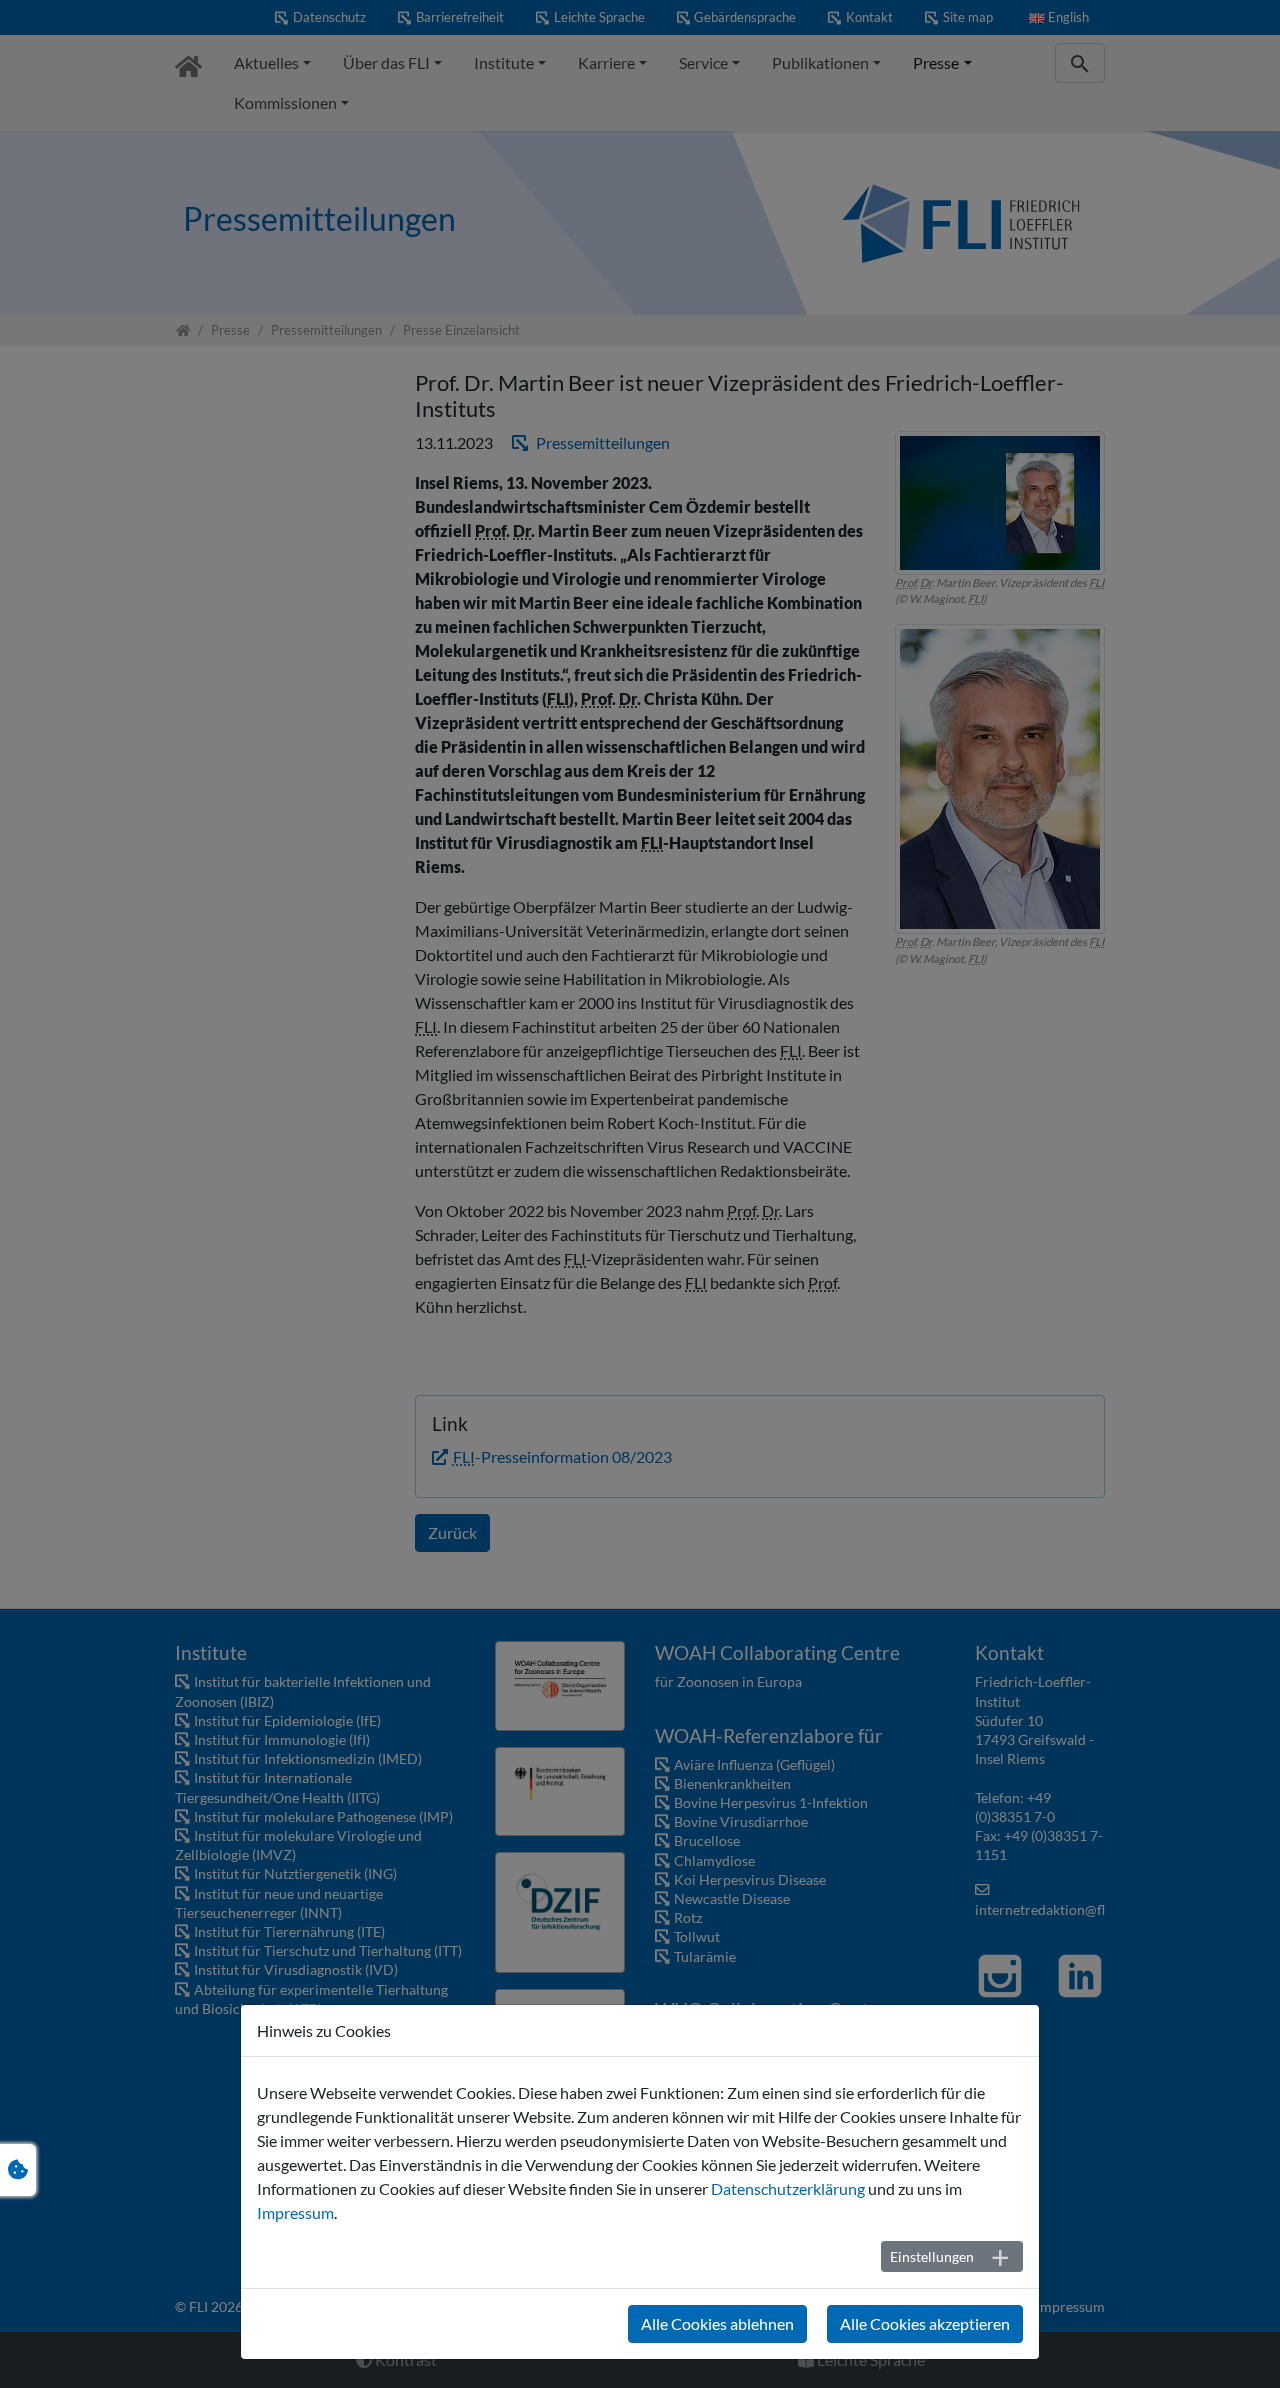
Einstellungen (932, 2256)
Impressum (295, 2212)
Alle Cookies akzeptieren (925, 2323)
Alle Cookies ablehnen (717, 2323)
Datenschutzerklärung (788, 2188)
